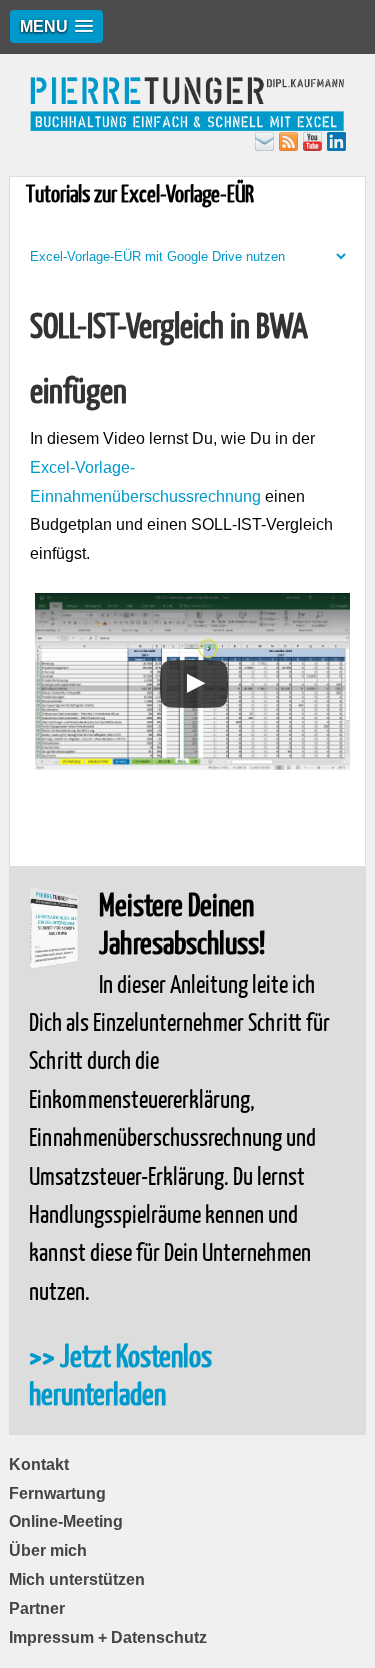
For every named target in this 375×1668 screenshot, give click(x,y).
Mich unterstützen (77, 1579)
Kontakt (39, 1464)
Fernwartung (57, 1493)
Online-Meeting (66, 1521)
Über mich (48, 1550)
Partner (37, 1608)
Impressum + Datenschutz (108, 1637)
